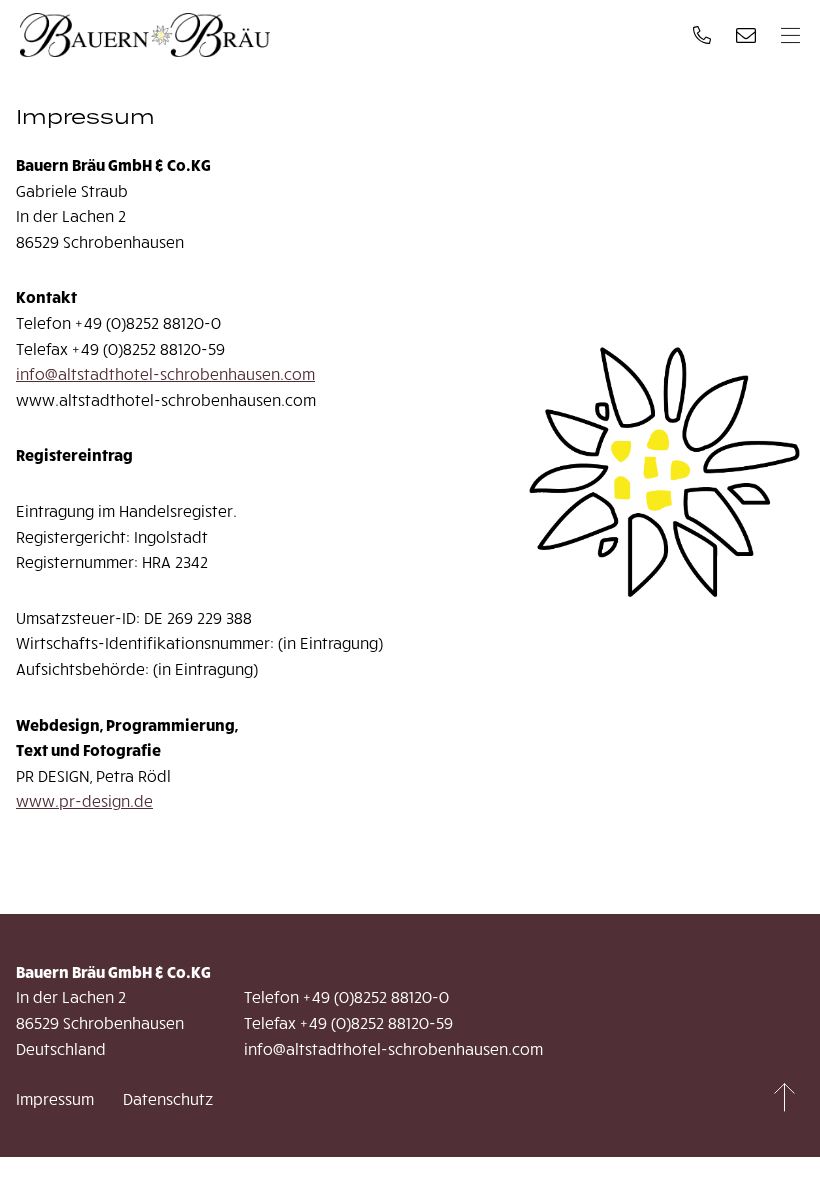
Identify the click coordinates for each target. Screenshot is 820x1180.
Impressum (55, 1098)
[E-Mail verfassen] (746, 35)
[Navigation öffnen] (790, 35)
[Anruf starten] (702, 35)
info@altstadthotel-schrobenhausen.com (165, 373)
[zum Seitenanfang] (784, 1098)
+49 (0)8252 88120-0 (376, 996)
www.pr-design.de (84, 800)
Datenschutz (168, 1098)
